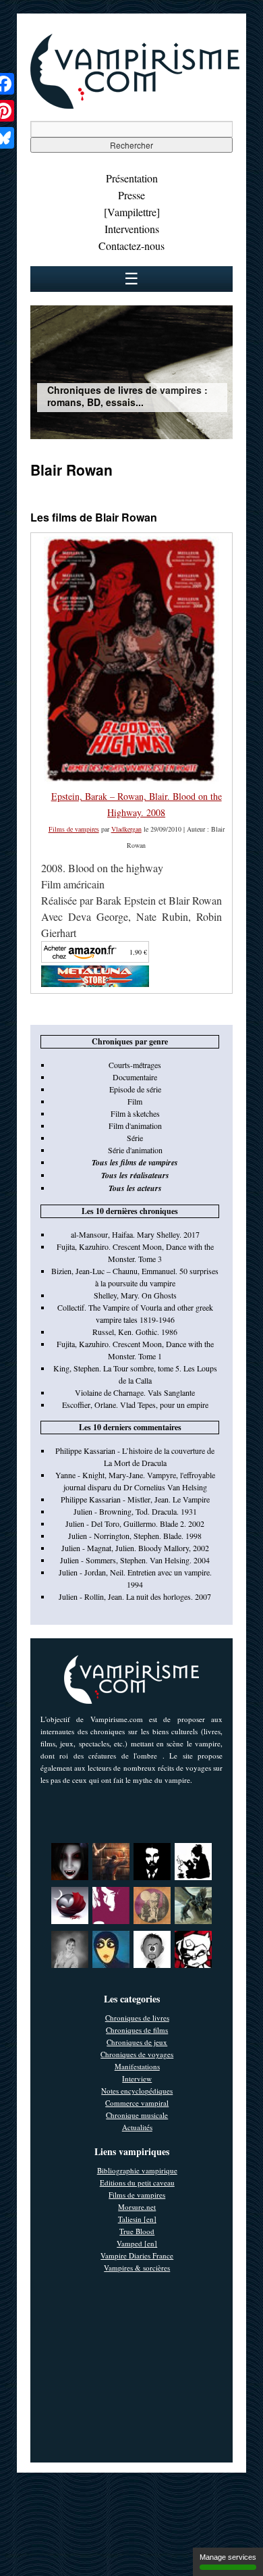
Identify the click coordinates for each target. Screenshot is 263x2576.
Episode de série (135, 1089)
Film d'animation (135, 1126)
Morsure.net (137, 2207)
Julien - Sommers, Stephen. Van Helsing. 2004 (135, 1560)
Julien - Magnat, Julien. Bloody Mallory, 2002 (135, 1548)
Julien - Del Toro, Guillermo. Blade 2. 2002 (135, 1523)
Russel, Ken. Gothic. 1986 (135, 1332)
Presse (131, 195)
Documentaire (135, 1077)
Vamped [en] (137, 2243)
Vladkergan (126, 829)
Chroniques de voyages (137, 2054)
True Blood (137, 2231)
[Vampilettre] (132, 212)
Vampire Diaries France (137, 2255)
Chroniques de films (137, 2030)
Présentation (132, 178)
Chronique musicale (137, 2115)
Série (135, 1138)
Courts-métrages (135, 1065)
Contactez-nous (131, 246)
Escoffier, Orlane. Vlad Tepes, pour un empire (135, 1405)
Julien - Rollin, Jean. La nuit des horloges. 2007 (135, 1596)
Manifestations (137, 2066)
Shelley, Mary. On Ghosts (135, 1295)
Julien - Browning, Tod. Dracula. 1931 (135, 1511)
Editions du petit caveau (137, 2182)
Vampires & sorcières (137, 2268)
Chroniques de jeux (137, 2042)
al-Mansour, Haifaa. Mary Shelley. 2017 (135, 1234)
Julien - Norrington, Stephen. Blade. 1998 (135, 1536)
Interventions (132, 229)
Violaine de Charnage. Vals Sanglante (135, 1392)
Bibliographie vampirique (137, 2170)
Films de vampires (74, 829)
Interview (137, 2078)
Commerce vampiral (137, 2103)
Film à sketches (135, 1113)
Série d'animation (135, 1150)
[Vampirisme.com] (135, 105)
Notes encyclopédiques (137, 2091)
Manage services (228, 2557)
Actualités (137, 2127)
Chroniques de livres (137, 2018)
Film (135, 1101)
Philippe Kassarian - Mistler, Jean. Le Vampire (135, 1499)
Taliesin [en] (137, 2219)
